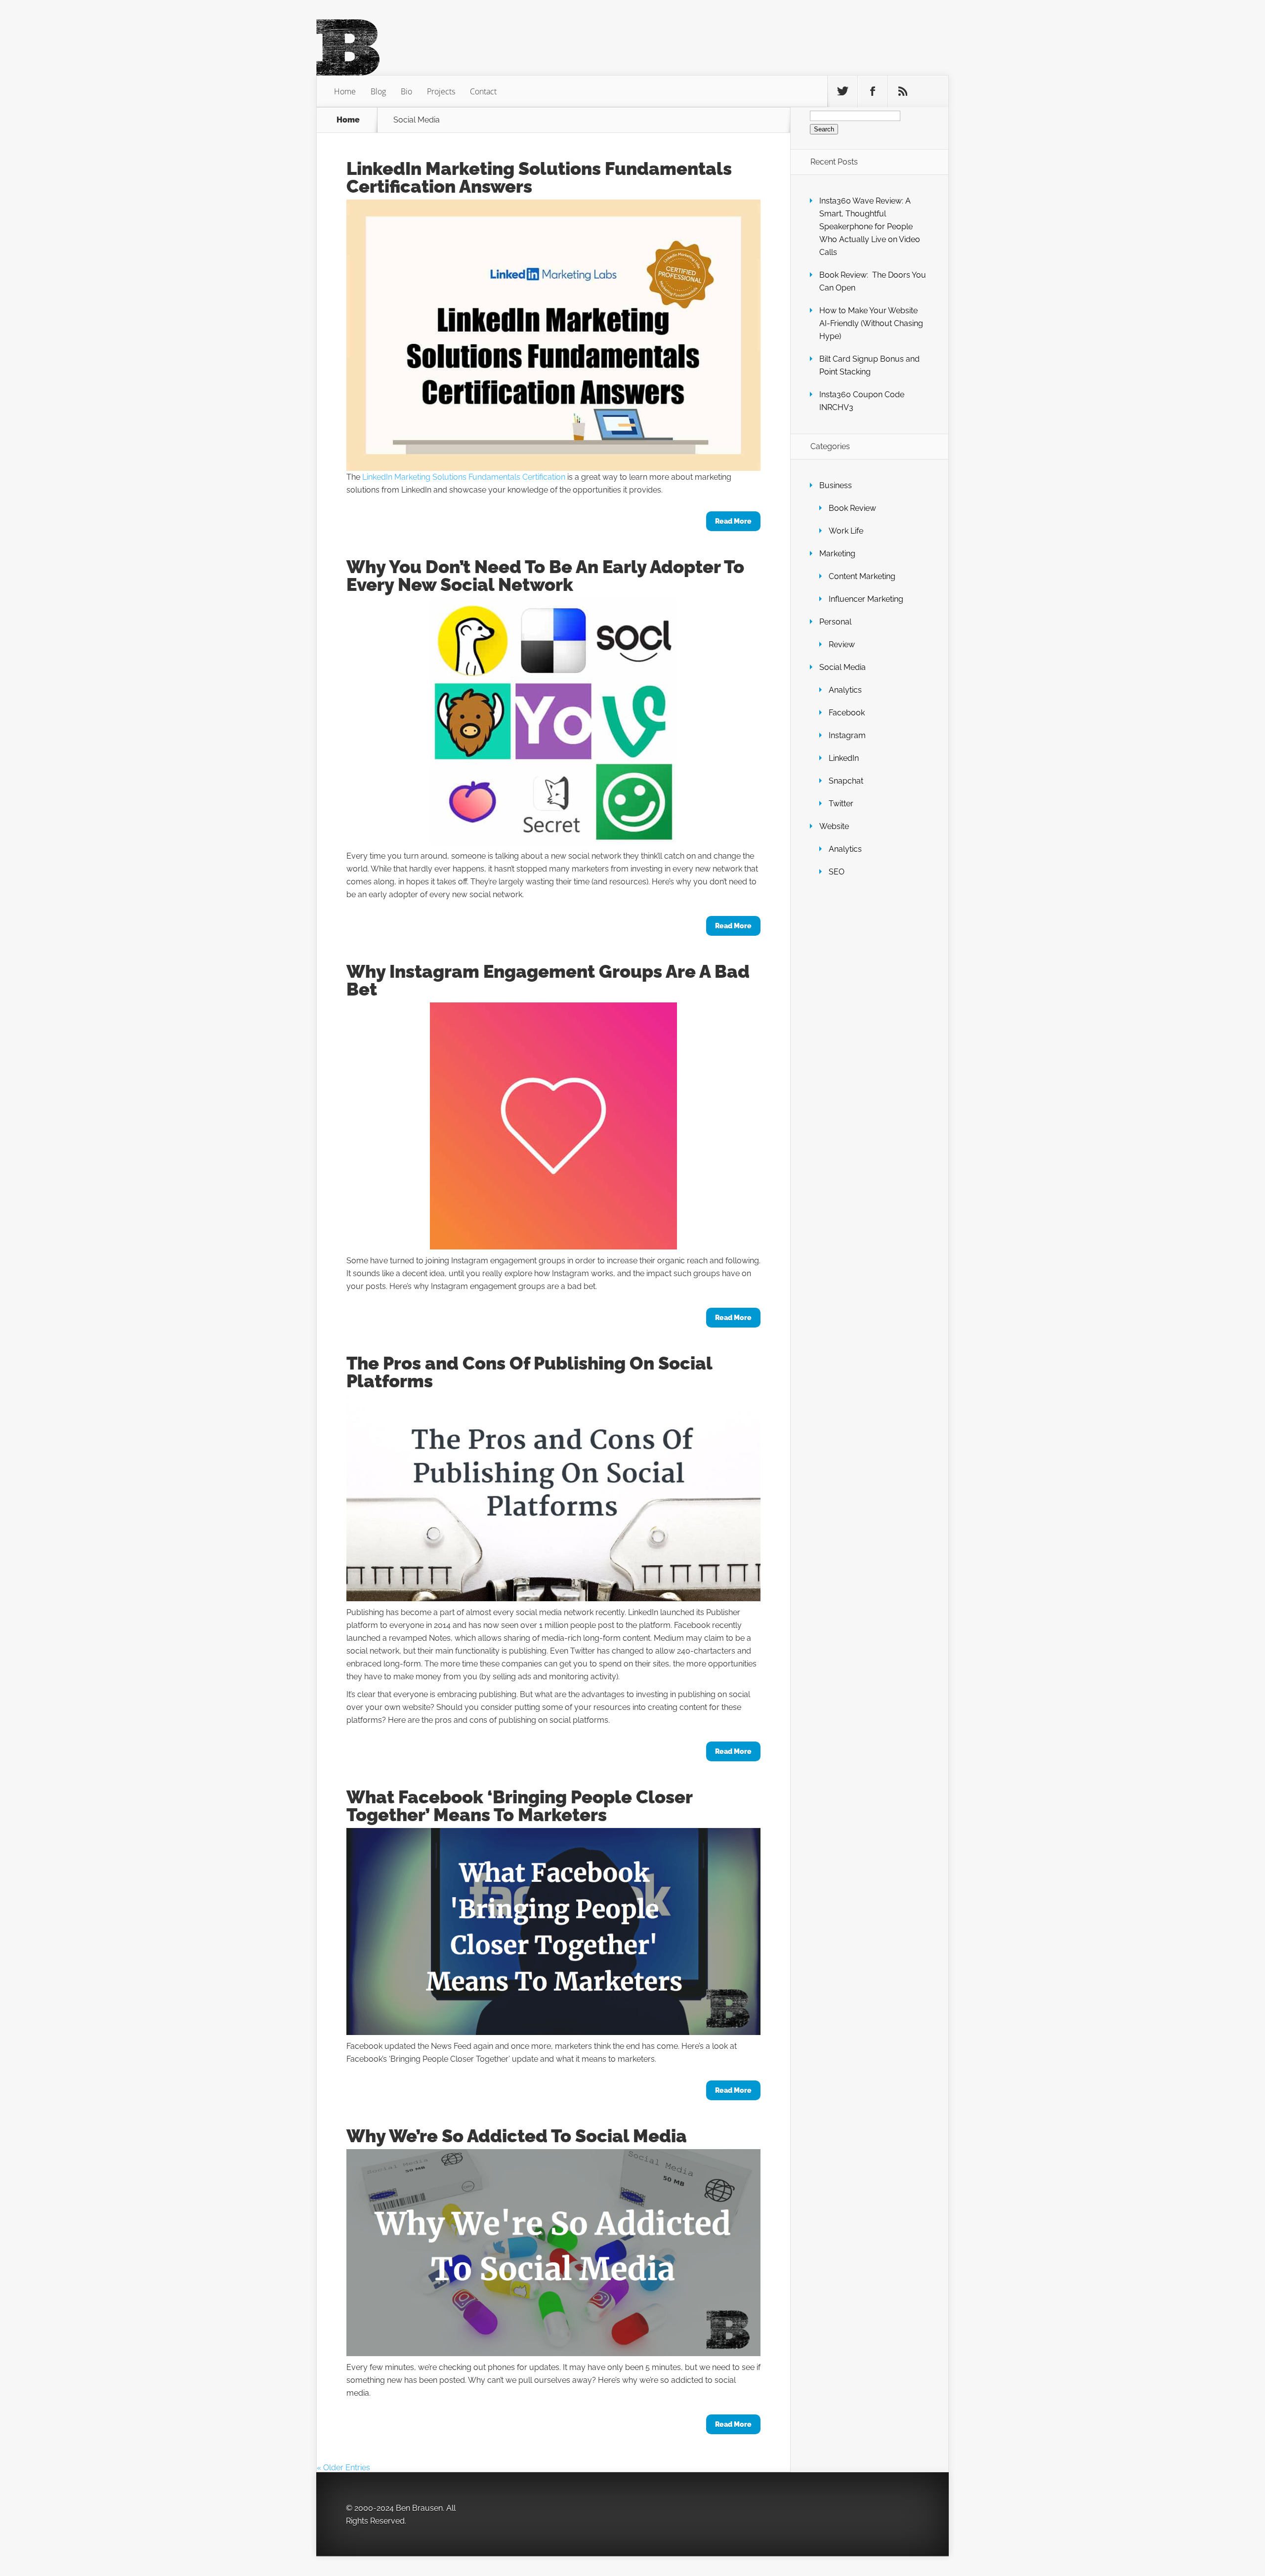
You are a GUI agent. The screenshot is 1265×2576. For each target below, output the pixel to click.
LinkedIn (844, 758)
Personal (835, 622)
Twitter (841, 804)
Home (345, 91)
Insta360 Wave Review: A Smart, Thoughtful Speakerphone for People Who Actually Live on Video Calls (870, 227)
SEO (837, 872)
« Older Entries (343, 2468)
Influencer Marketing (866, 599)
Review (842, 644)
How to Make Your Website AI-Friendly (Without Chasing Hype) (871, 323)
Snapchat (846, 781)
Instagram (847, 735)
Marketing (837, 554)
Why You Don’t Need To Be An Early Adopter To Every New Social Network (545, 576)
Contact (483, 91)
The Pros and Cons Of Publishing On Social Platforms (529, 1372)
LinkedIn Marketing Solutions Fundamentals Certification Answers (539, 177)
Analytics (845, 690)
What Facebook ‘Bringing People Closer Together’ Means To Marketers (519, 1806)
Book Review (852, 508)
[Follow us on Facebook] (873, 91)
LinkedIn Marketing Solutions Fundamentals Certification (464, 477)
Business (836, 485)
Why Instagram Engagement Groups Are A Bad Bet (548, 980)
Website (834, 826)
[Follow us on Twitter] (843, 91)
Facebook (847, 713)
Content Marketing (862, 576)
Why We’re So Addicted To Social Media (517, 2136)
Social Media (843, 667)
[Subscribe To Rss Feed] (903, 91)
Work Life (846, 531)
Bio (406, 91)
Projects (441, 91)
